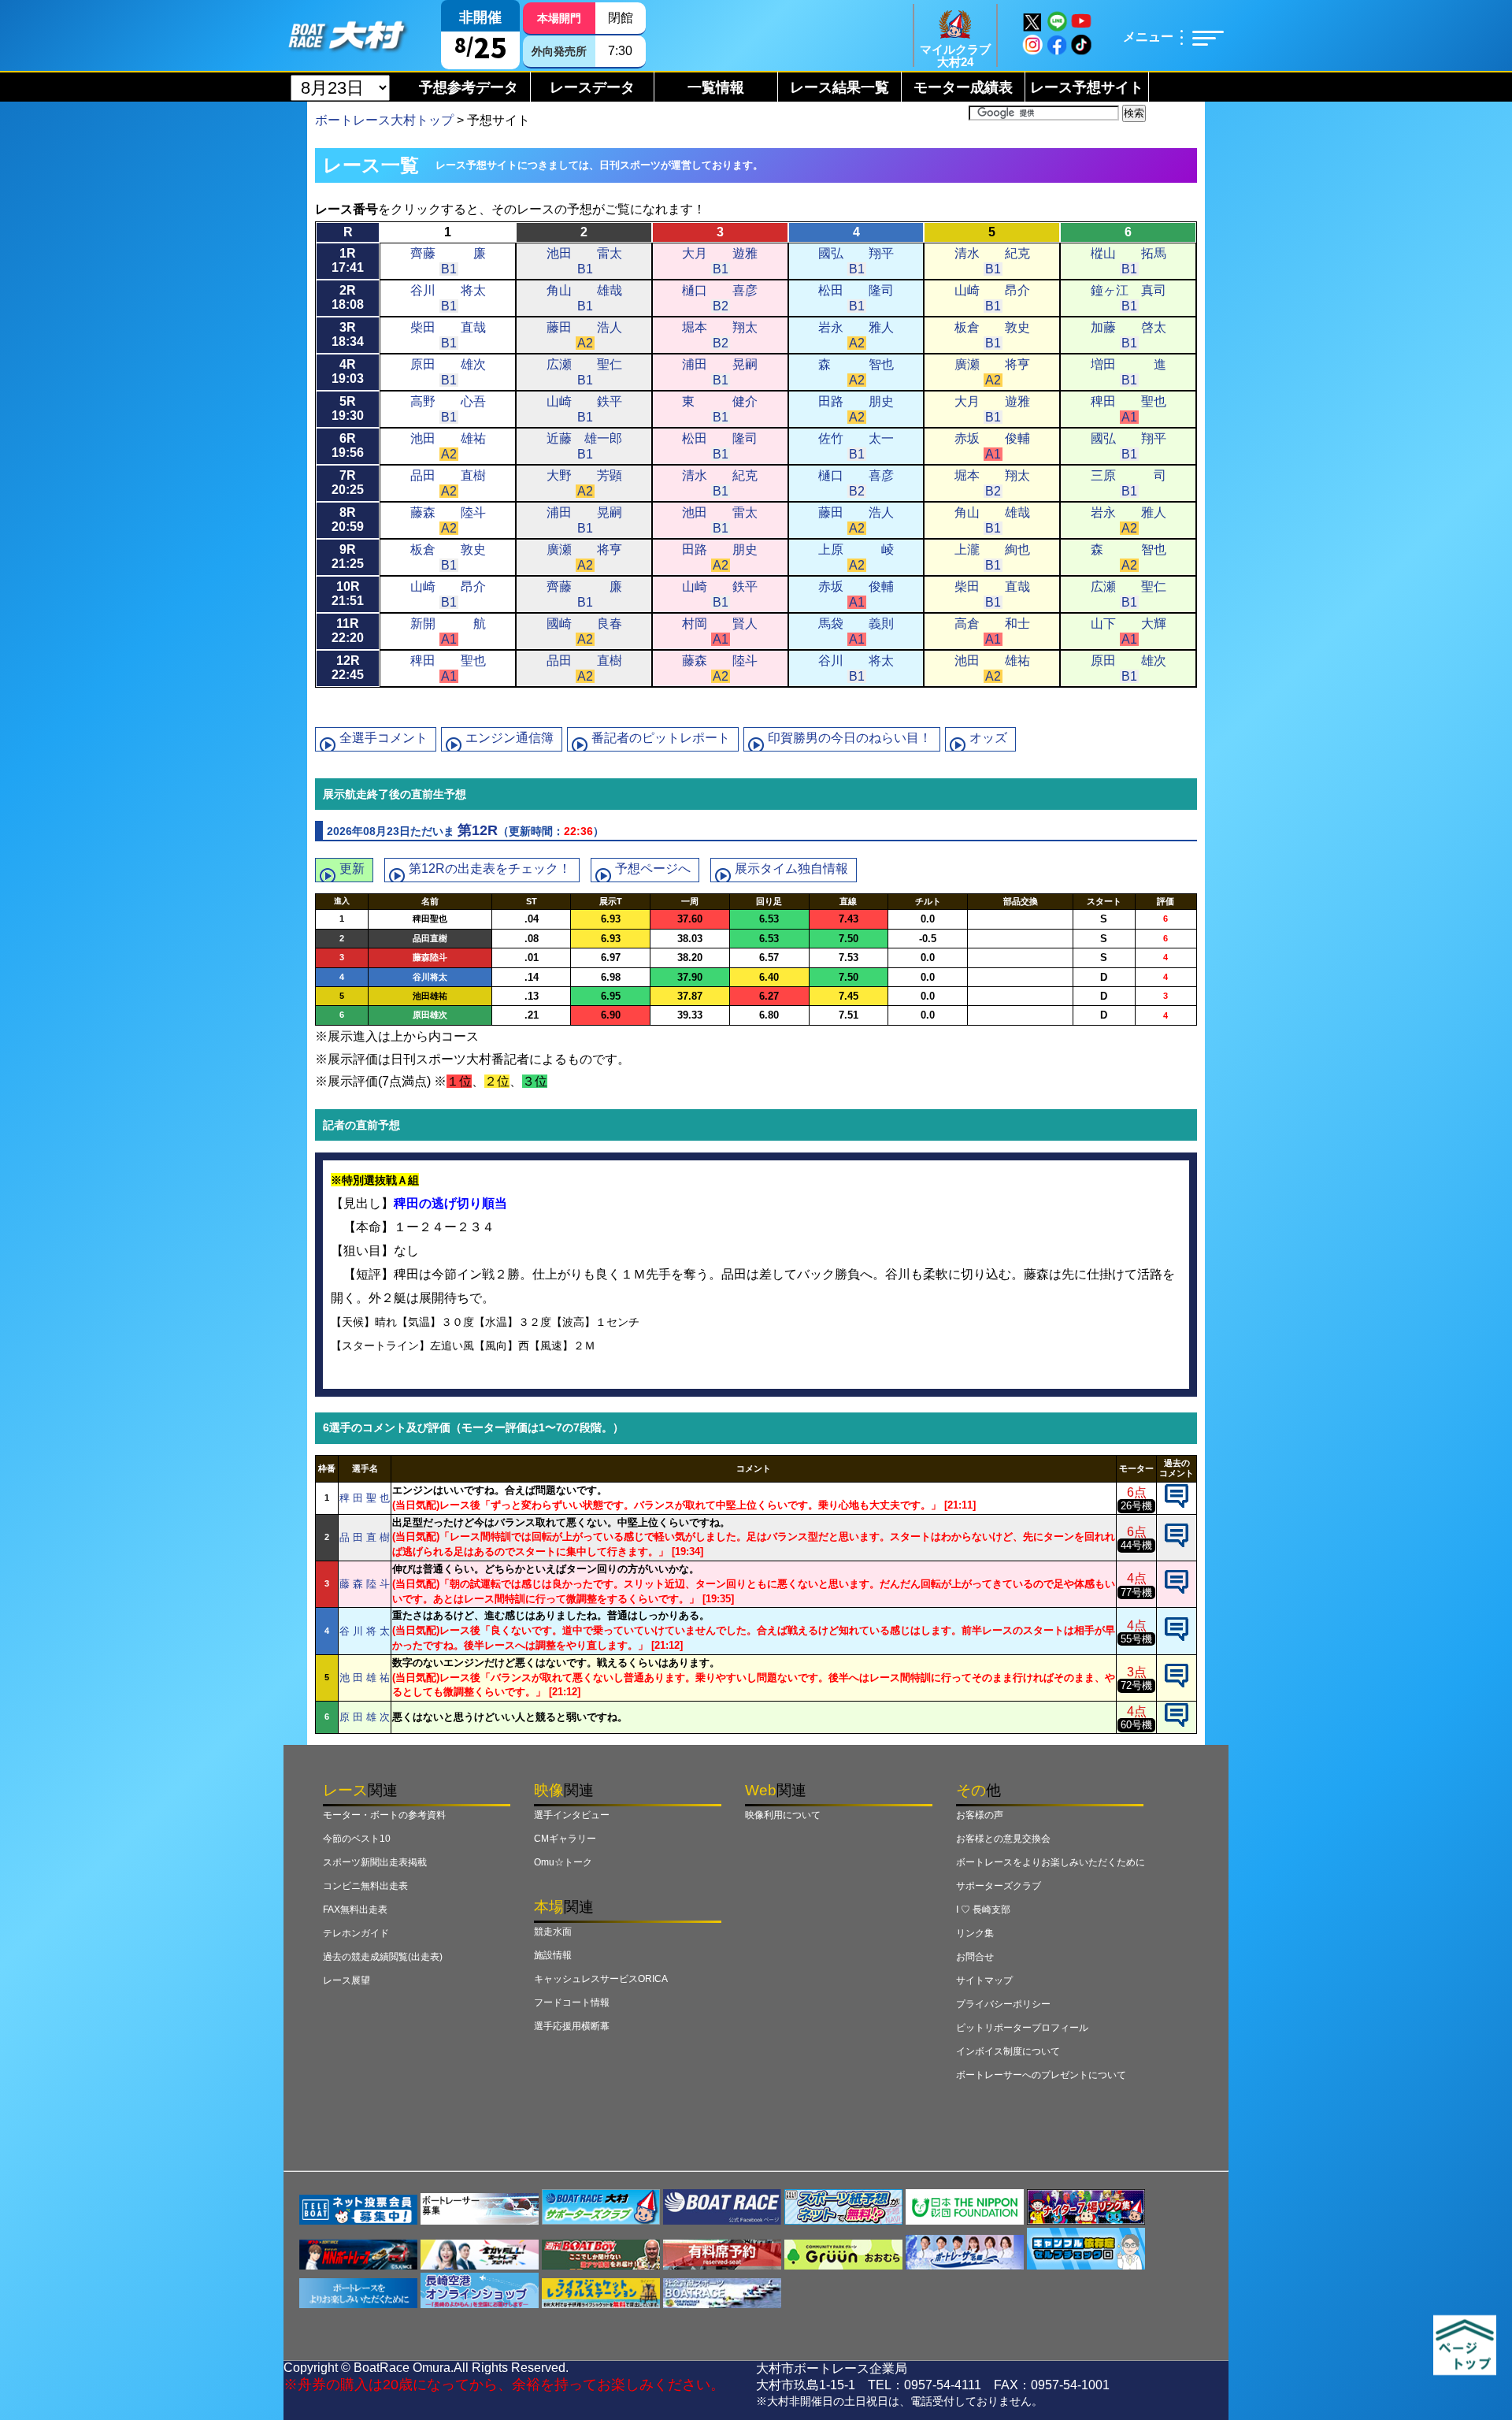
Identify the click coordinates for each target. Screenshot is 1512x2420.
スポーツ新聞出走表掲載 (375, 1862)
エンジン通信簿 (510, 738)
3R (348, 334)
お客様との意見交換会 (1003, 1839)
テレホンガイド (356, 1933)
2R (348, 297)
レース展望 (346, 1980)
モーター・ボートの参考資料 (384, 1815)
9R (348, 557)
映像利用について (783, 1815)
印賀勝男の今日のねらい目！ (850, 738)
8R (348, 520)
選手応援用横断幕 (572, 2026)
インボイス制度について (1008, 2051)
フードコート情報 (572, 2002)
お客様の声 (980, 1815)
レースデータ (592, 87)
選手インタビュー (572, 1815)
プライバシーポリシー (1003, 2004)
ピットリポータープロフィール (1022, 2028)
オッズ (988, 738)
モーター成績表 (963, 87)
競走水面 (553, 1932)
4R (348, 371)
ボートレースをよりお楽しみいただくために (1051, 1862)
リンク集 (975, 1933)
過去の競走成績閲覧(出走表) (383, 1957)
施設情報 (553, 1955)
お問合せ (975, 1957)
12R (348, 668)
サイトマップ (984, 1980)
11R (348, 631)
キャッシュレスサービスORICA (601, 1979)
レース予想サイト (1087, 87)
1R (348, 260)
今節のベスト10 (357, 1839)
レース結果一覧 (839, 87)
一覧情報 (716, 87)
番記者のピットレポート (661, 738)
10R (348, 594)
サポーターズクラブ (999, 1886)
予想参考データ (469, 87)
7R (348, 483)
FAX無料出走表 (355, 1910)
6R (348, 445)
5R (348, 408)
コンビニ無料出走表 (365, 1886)
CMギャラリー (565, 1839)
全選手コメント (384, 738)
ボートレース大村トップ (384, 120)
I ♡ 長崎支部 (983, 1910)
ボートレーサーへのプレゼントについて (1041, 2075)
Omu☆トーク (563, 1862)
